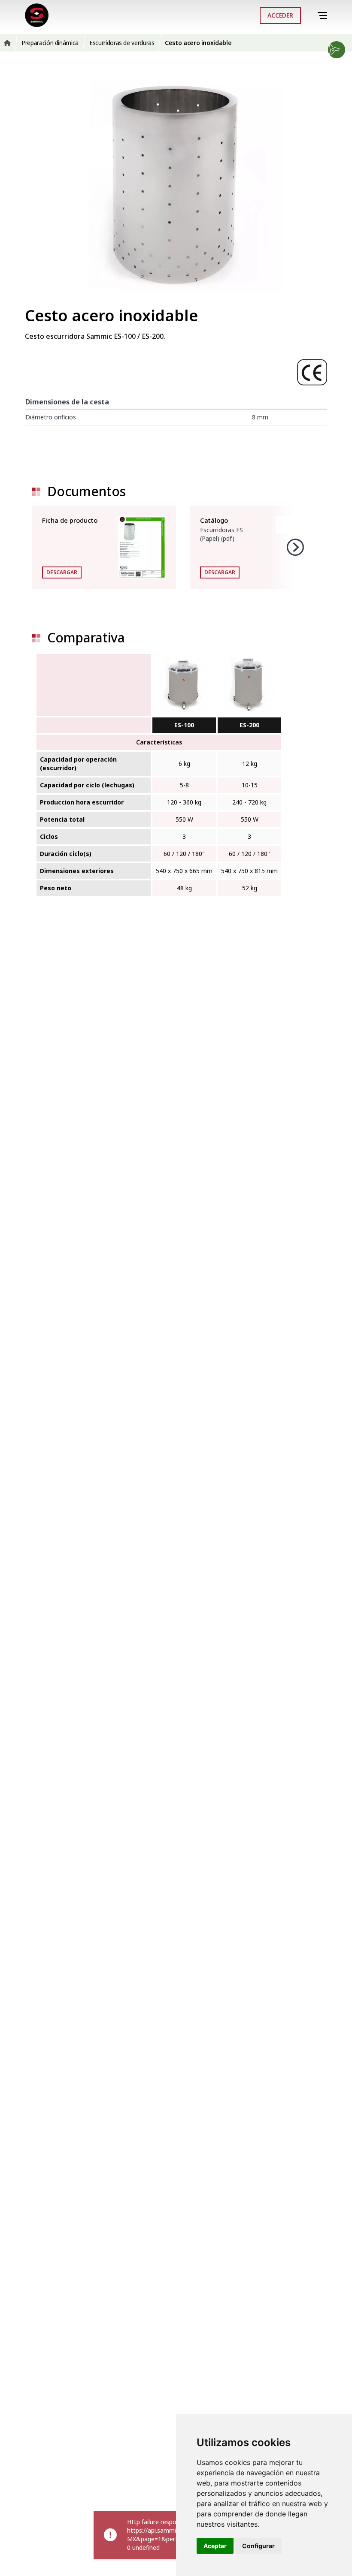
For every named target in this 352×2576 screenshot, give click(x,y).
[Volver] (311, 15)
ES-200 (249, 725)
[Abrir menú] (324, 16)
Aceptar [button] (215, 2546)
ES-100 (184, 725)
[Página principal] (37, 15)
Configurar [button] (258, 2546)
